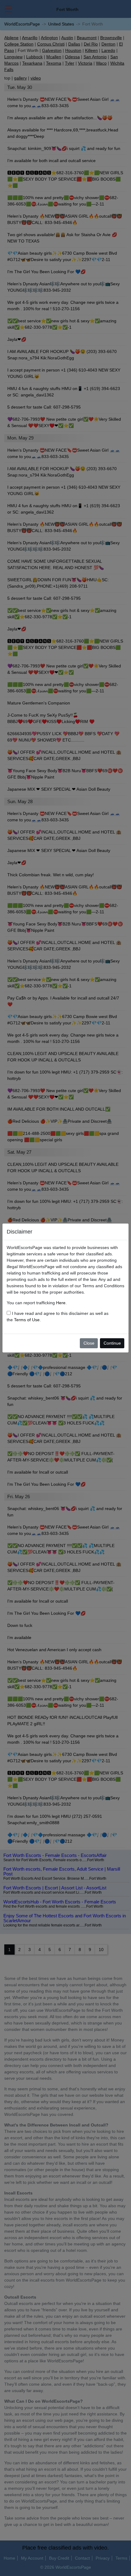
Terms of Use (27, 1320)
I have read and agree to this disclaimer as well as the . (58, 1317)
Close (89, 1343)
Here (61, 1303)
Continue (112, 1343)
